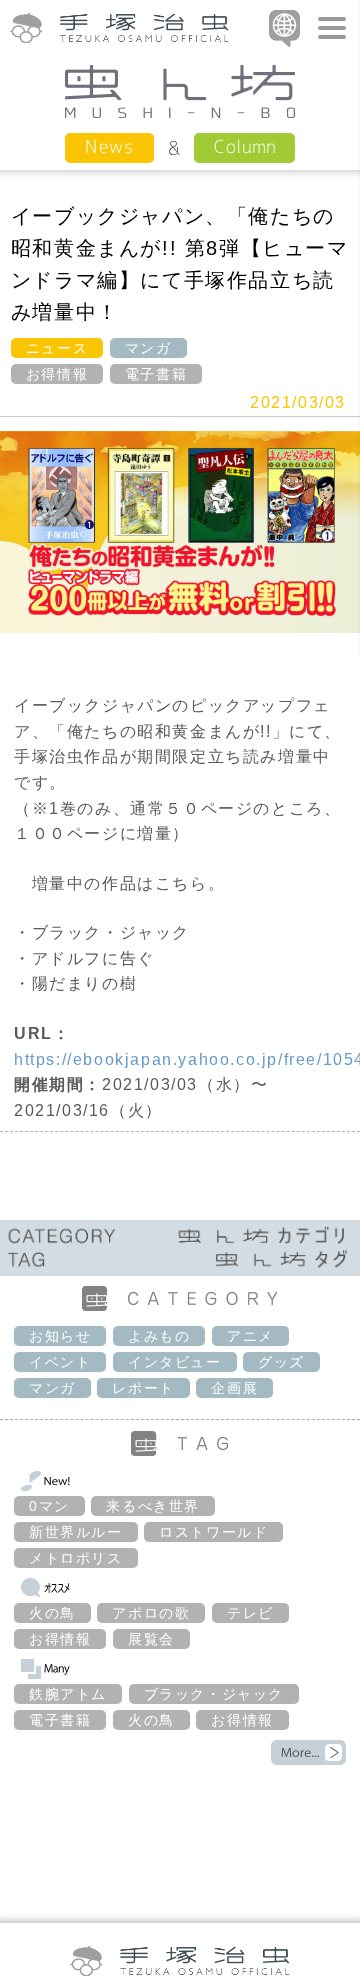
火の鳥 (52, 1613)
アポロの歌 (151, 1613)
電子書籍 (156, 374)
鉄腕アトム (68, 1694)
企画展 (234, 1388)
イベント (60, 1362)
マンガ (148, 348)
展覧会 (151, 1639)
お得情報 (57, 374)
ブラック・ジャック (214, 1694)
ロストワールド (213, 1532)
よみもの (159, 1336)
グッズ (281, 1362)
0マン (49, 1506)
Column (244, 146)
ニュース (57, 348)
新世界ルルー (76, 1532)
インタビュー (175, 1362)
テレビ (250, 1613)
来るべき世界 (153, 1506)
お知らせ (60, 1336)
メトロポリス (76, 1558)
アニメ (250, 1336)
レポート (143, 1388)
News (109, 146)
